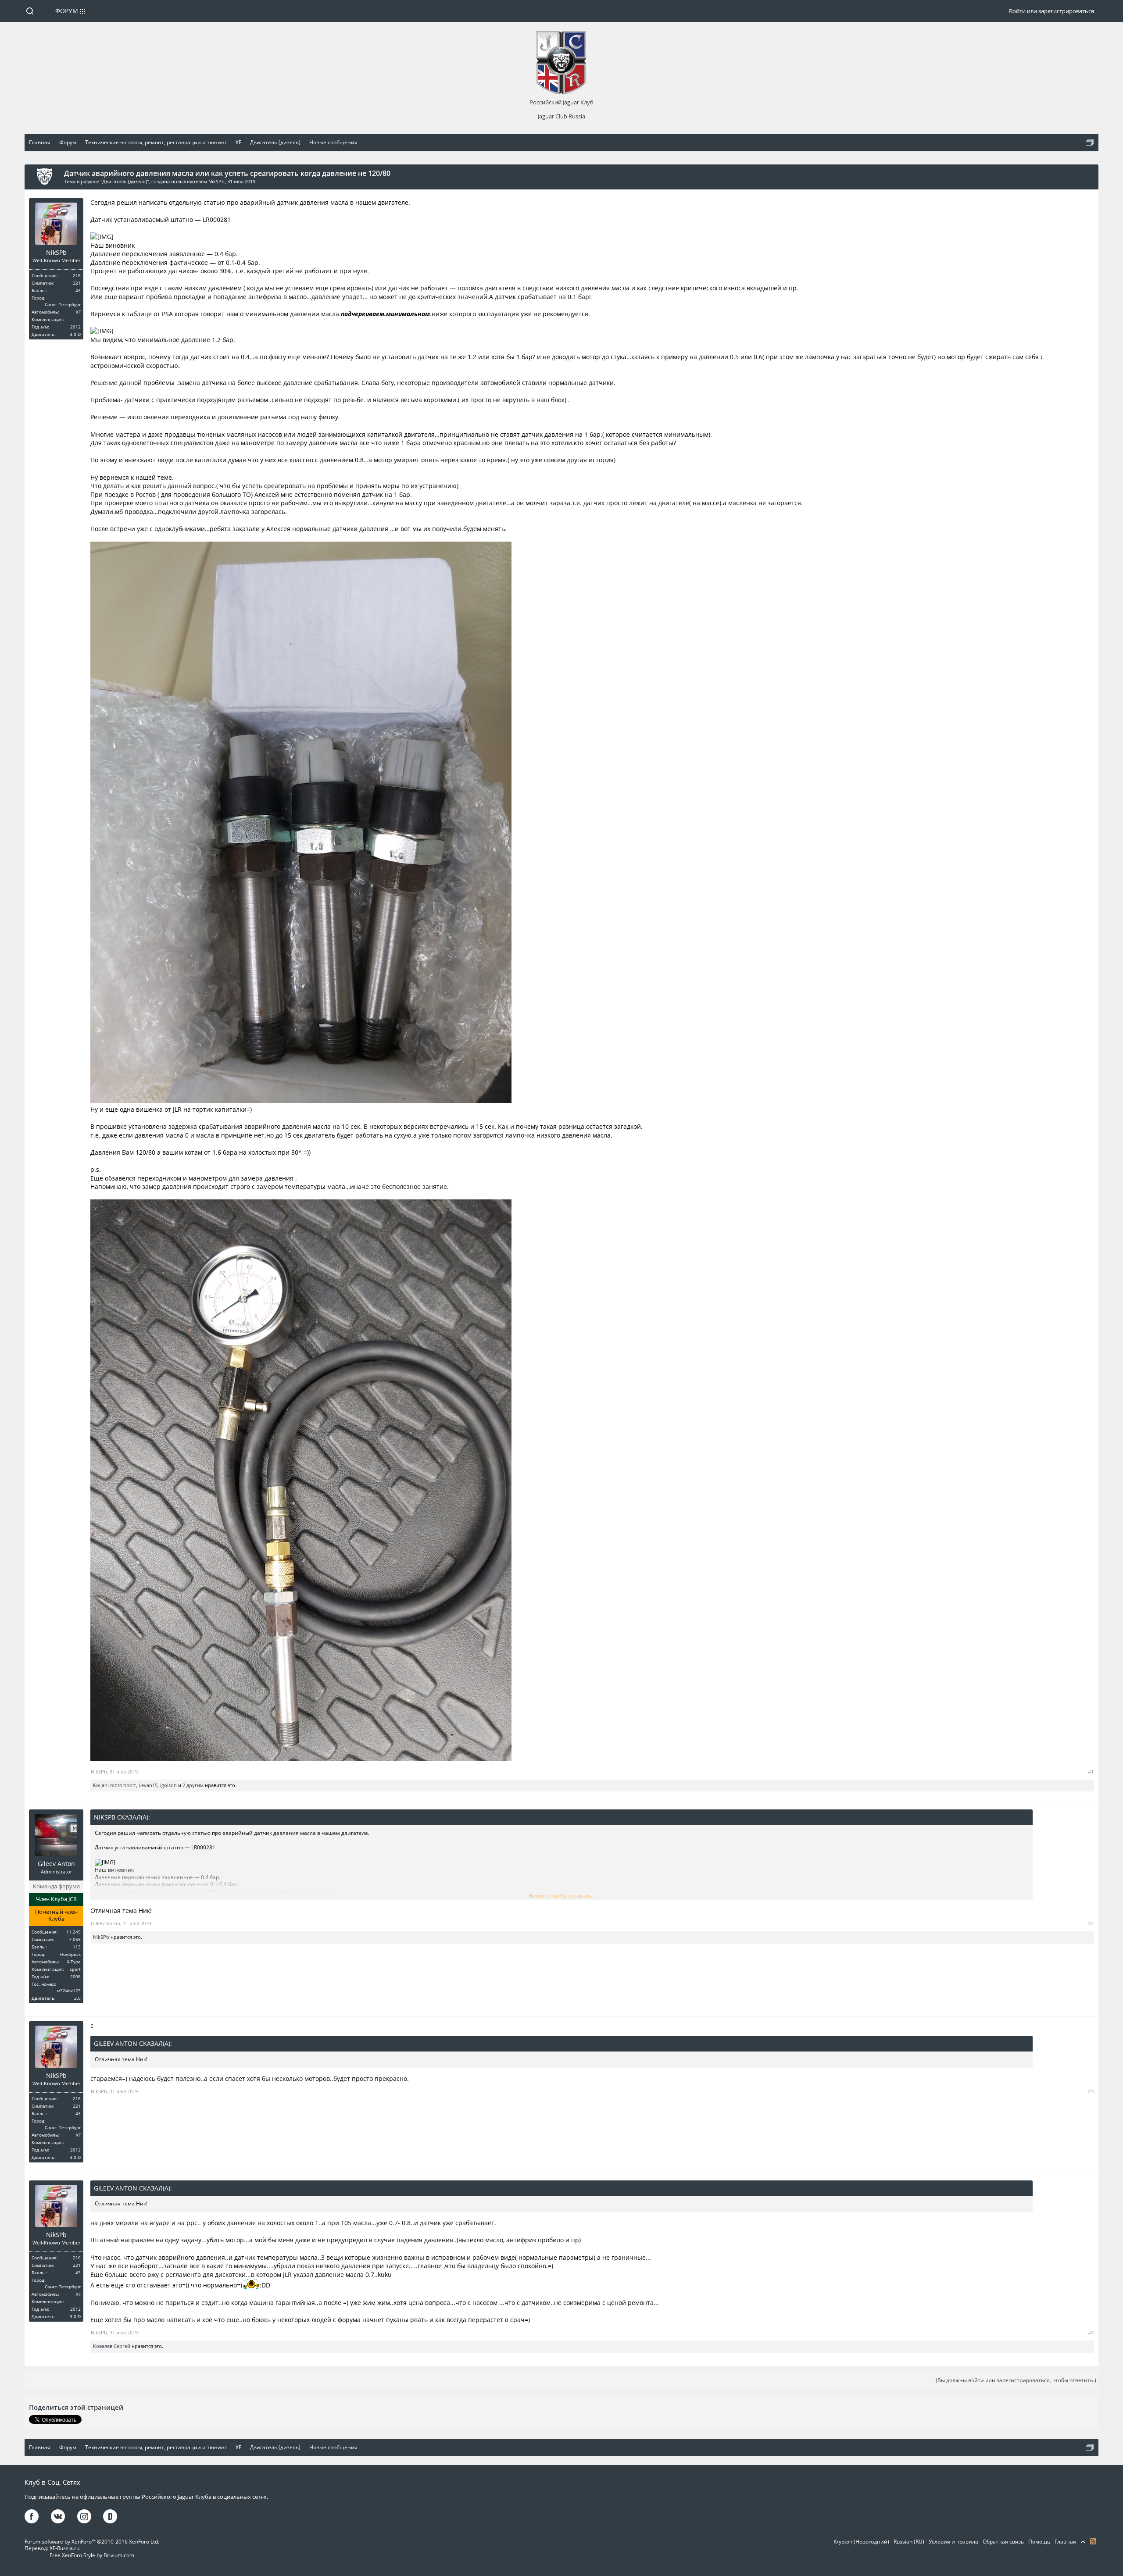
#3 (1091, 2091)
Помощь (1039, 2542)
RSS (1093, 2541)
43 (78, 290)
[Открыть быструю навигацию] (1090, 143)
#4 (1091, 2332)
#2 (1091, 1923)
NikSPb (216, 181)
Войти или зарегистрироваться (1051, 11)
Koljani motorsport (114, 1785)
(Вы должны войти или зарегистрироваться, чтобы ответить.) (1016, 2380)
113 (77, 1947)
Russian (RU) (909, 2542)
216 (77, 275)
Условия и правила (953, 2542)
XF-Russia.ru (64, 2548)
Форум (67, 11)
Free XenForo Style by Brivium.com (92, 2555)
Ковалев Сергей (112, 2346)
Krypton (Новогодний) (861, 2542)
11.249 (73, 1932)
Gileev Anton (56, 1864)
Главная (1065, 2542)
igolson (168, 1785)
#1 (1091, 1771)
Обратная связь (1003, 2542)
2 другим (193, 1785)
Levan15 (148, 1785)
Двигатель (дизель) (125, 181)
